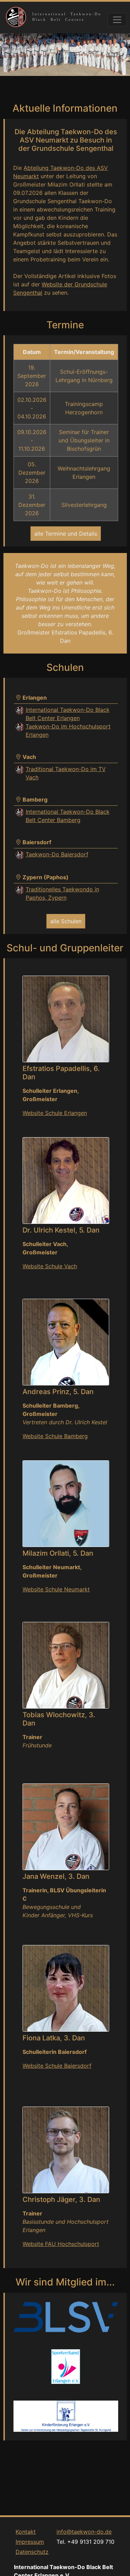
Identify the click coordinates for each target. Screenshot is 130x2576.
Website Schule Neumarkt (56, 1589)
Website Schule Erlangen (55, 1113)
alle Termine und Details (66, 534)
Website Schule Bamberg (55, 1436)
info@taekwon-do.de (84, 2532)
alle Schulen (66, 921)
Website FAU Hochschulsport (61, 2244)
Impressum (30, 2542)
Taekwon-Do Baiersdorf (57, 854)
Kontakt (26, 2532)
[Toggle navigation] (117, 20)
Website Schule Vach (50, 1266)
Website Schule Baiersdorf (57, 2066)
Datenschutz (32, 2552)
